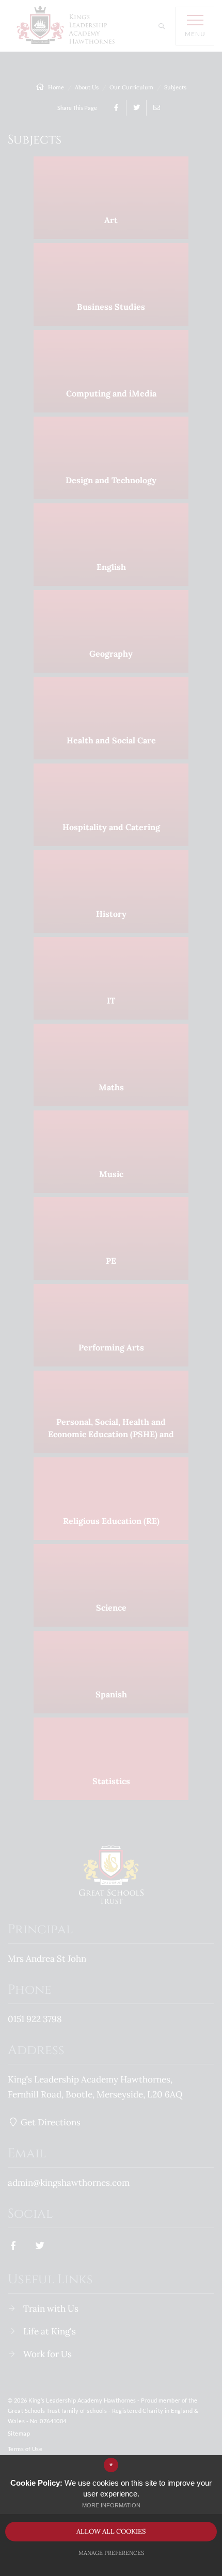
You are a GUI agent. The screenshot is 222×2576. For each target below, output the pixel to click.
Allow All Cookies (111, 2531)
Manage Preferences (111, 2553)
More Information (111, 2505)
